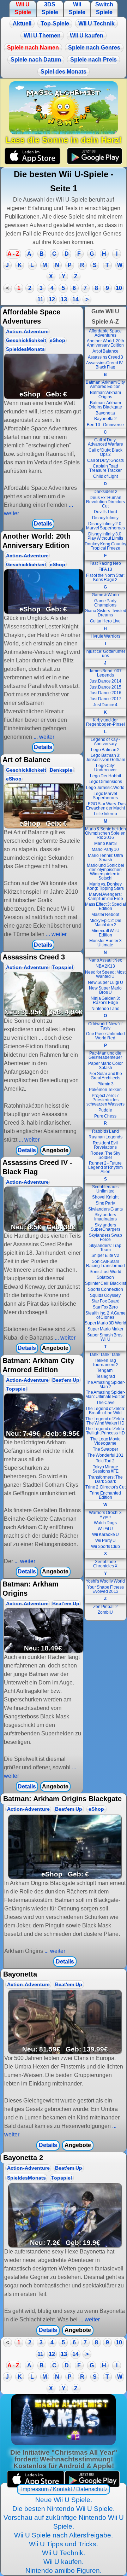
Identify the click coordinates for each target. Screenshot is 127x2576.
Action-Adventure (27, 332)
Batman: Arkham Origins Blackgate (105, 405)
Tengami (105, 1370)
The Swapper (105, 1449)
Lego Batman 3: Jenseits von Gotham (105, 758)
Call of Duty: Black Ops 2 (105, 452)
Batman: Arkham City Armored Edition (105, 384)
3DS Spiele (50, 8)
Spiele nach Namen (33, 48)
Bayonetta (105, 413)
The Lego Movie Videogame (105, 1441)
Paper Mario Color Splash (105, 1066)
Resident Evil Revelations (105, 1145)
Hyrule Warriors (105, 636)
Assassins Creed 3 (105, 357)
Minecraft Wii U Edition (105, 933)
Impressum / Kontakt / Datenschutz (64, 2489)
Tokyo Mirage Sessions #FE (105, 1469)
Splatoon (105, 1277)
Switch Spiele (104, 8)
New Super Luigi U (105, 982)
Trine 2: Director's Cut (105, 1487)
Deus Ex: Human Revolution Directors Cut (105, 502)
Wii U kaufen (87, 36)
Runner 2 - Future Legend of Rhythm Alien (105, 1167)
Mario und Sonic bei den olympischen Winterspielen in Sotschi (105, 872)
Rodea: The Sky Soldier (105, 1155)
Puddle (105, 1110)
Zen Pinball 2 (105, 1607)
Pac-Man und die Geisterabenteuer (105, 1055)
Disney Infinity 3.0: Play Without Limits (105, 536)
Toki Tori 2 (105, 1461)
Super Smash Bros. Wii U (105, 1337)
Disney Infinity (105, 518)
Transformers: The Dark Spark (105, 1479)
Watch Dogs (105, 1523)
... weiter (43, 737)
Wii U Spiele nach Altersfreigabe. (64, 2535)
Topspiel (63, 967)
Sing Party (105, 1203)
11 (40, 299)
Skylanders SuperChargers (105, 1227)
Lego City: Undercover (105, 768)
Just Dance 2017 (105, 699)
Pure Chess (105, 1116)
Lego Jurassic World (105, 788)
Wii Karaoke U (105, 1534)
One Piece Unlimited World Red (105, 1036)
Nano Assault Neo (105, 960)
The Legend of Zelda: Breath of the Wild (105, 1411)
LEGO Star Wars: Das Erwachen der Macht (105, 806)
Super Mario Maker (105, 1329)
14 (75, 299)
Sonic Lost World (105, 1272)
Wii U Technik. (64, 2553)
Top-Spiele (55, 24)
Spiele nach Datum (36, 60)
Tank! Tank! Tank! (105, 1354)
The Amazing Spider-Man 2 (105, 1385)
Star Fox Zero (105, 1307)
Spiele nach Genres (94, 48)
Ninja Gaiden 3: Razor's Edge (105, 1000)
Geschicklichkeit (26, 340)
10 (119, 288)
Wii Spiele (77, 8)
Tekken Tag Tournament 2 (105, 1363)
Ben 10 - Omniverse (105, 425)
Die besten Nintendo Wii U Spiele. (64, 2509)
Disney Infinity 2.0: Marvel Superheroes (105, 526)
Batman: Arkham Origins (105, 395)
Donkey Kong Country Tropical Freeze (105, 546)
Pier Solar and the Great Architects (105, 1076)
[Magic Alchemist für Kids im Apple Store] (33, 156)
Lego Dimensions (105, 782)
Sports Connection (105, 1289)
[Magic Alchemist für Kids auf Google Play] (94, 156)
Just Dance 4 (105, 705)
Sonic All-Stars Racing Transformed (105, 1264)
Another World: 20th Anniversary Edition (105, 343)
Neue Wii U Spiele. (64, 2500)
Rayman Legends (105, 1137)
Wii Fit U (105, 1529)
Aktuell (22, 24)
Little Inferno (105, 814)
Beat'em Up (66, 1380)
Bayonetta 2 (105, 419)
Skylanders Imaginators (105, 1217)
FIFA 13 (105, 569)
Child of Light (105, 476)
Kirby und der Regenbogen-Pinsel (105, 722)
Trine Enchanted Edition (105, 1495)
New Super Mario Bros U (105, 990)
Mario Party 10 (105, 849)
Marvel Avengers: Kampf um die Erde (105, 897)
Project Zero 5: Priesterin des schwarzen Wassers (105, 1100)
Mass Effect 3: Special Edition (105, 906)
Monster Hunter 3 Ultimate (105, 943)
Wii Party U (105, 1541)
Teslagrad (105, 1376)
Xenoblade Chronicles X (105, 1564)
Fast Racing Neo (105, 563)
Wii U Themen (42, 36)
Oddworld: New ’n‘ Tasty (105, 1026)
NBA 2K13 (105, 966)
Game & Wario (105, 595)
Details (43, 524)
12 (52, 299)
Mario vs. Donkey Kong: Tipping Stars (105, 886)
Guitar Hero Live (105, 621)
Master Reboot (105, 915)
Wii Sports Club (105, 1547)
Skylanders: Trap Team (105, 1248)
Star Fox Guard (105, 1301)
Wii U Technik (96, 24)
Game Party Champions (105, 603)
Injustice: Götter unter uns (105, 654)
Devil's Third (105, 512)
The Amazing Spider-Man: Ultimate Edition (105, 1394)
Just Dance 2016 (105, 693)
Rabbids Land (105, 1131)
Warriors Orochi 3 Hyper (105, 1515)
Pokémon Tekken (105, 1090)
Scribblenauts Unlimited (105, 1189)
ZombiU (105, 1612)
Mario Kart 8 (105, 843)
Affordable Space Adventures (105, 333)
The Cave (105, 1403)
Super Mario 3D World (105, 1323)
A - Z (13, 254)
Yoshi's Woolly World (105, 1581)
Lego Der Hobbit (105, 776)
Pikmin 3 (105, 1084)
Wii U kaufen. (64, 2562)
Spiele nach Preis (93, 60)
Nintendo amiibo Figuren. (64, 2571)
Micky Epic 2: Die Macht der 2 (105, 923)
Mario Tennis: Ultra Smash (105, 858)
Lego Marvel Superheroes (105, 796)
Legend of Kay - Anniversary (105, 742)
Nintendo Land (105, 1009)
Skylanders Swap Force (105, 1237)
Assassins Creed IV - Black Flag (105, 365)
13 (64, 299)
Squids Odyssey (105, 1295)
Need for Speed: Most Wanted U (105, 974)
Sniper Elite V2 (105, 1255)
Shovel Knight (105, 1197)
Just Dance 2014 (105, 681)
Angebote (55, 1150)
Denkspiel (62, 770)
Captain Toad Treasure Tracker (105, 468)
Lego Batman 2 (105, 750)
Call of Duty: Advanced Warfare (105, 442)
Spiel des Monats (64, 72)
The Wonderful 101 (105, 1455)
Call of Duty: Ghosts (105, 460)
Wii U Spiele (23, 8)
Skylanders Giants (105, 1209)
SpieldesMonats (25, 349)
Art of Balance (105, 351)
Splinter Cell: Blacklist (105, 1283)
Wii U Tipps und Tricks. (64, 2544)
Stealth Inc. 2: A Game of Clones (105, 1315)
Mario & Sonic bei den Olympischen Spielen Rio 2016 (105, 833)
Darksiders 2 (105, 492)
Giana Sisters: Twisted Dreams (105, 613)
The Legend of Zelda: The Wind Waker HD (105, 1421)
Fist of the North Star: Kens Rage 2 (105, 578)
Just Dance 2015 (105, 687)
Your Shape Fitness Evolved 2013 (105, 1589)
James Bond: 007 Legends (105, 673)
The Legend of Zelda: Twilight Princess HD (105, 1431)
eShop (58, 340)
